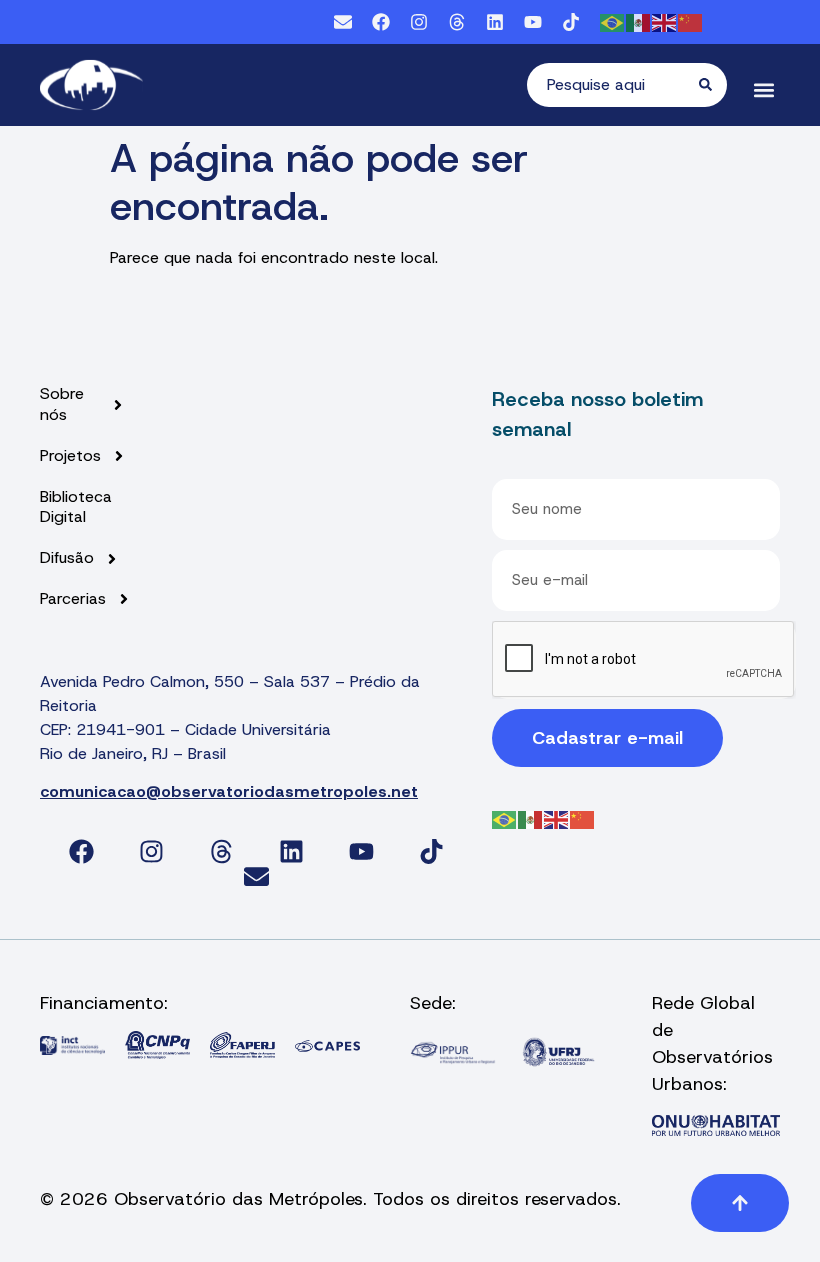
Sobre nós (62, 404)
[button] (763, 90)
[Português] (613, 21)
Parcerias (73, 599)
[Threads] (457, 22)
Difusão (67, 558)
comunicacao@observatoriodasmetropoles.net (229, 791)
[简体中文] (691, 21)
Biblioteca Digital (76, 507)
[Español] (639, 21)
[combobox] (613, 85)
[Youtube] (533, 22)
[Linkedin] (495, 22)
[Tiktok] (571, 22)
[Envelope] (343, 22)
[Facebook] (381, 22)
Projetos (70, 456)
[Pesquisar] (713, 85)
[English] (665, 21)
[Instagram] (419, 22)
